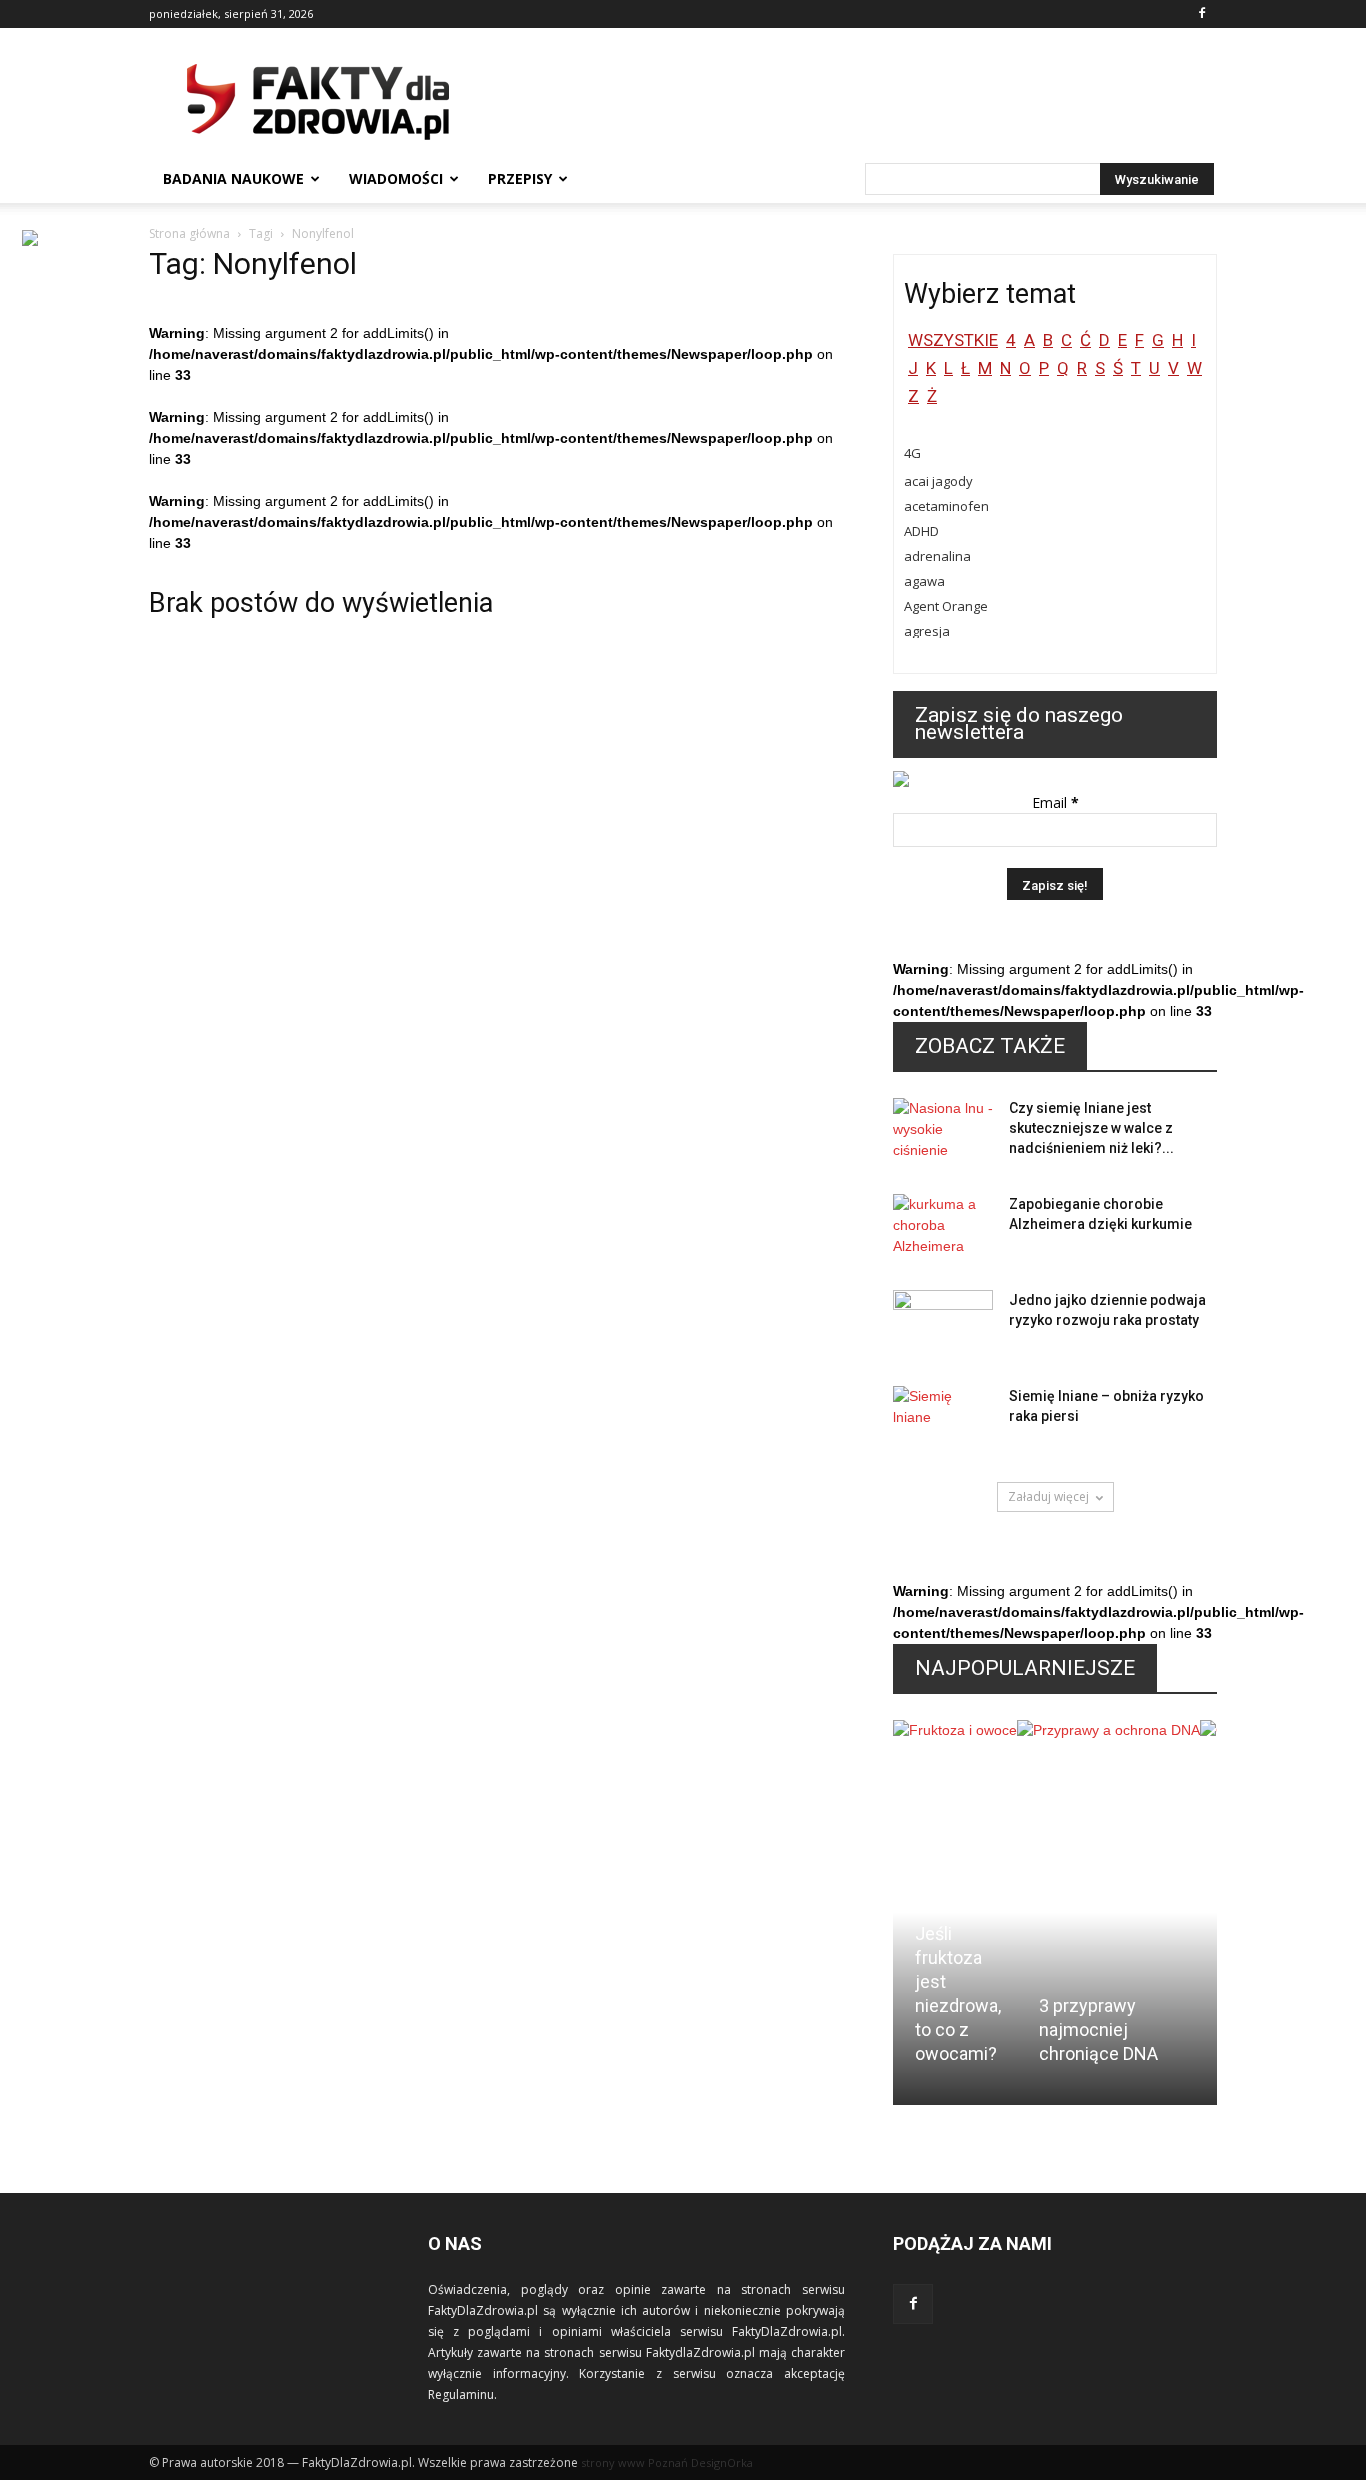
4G (912, 453)
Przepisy (520, 178)
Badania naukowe (233, 178)
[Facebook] (1202, 14)
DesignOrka (722, 2462)
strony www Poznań (634, 2462)
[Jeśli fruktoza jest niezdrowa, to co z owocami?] (955, 1796)
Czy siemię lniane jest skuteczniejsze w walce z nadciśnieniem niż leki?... (1091, 1128)
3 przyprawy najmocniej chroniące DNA (1098, 2029)
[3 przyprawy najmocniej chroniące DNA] (1108, 1833)
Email (1055, 802)
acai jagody (938, 481)
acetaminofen (946, 506)
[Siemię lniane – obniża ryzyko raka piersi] (943, 1421)
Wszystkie (953, 340)
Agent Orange (946, 606)
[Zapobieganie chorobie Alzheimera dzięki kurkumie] (943, 1229)
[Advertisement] (853, 101)
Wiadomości (396, 178)
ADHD (921, 531)
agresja (927, 631)
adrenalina (937, 556)
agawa (924, 581)
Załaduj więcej (1048, 1496)
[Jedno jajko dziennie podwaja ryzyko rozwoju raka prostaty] (943, 1325)
